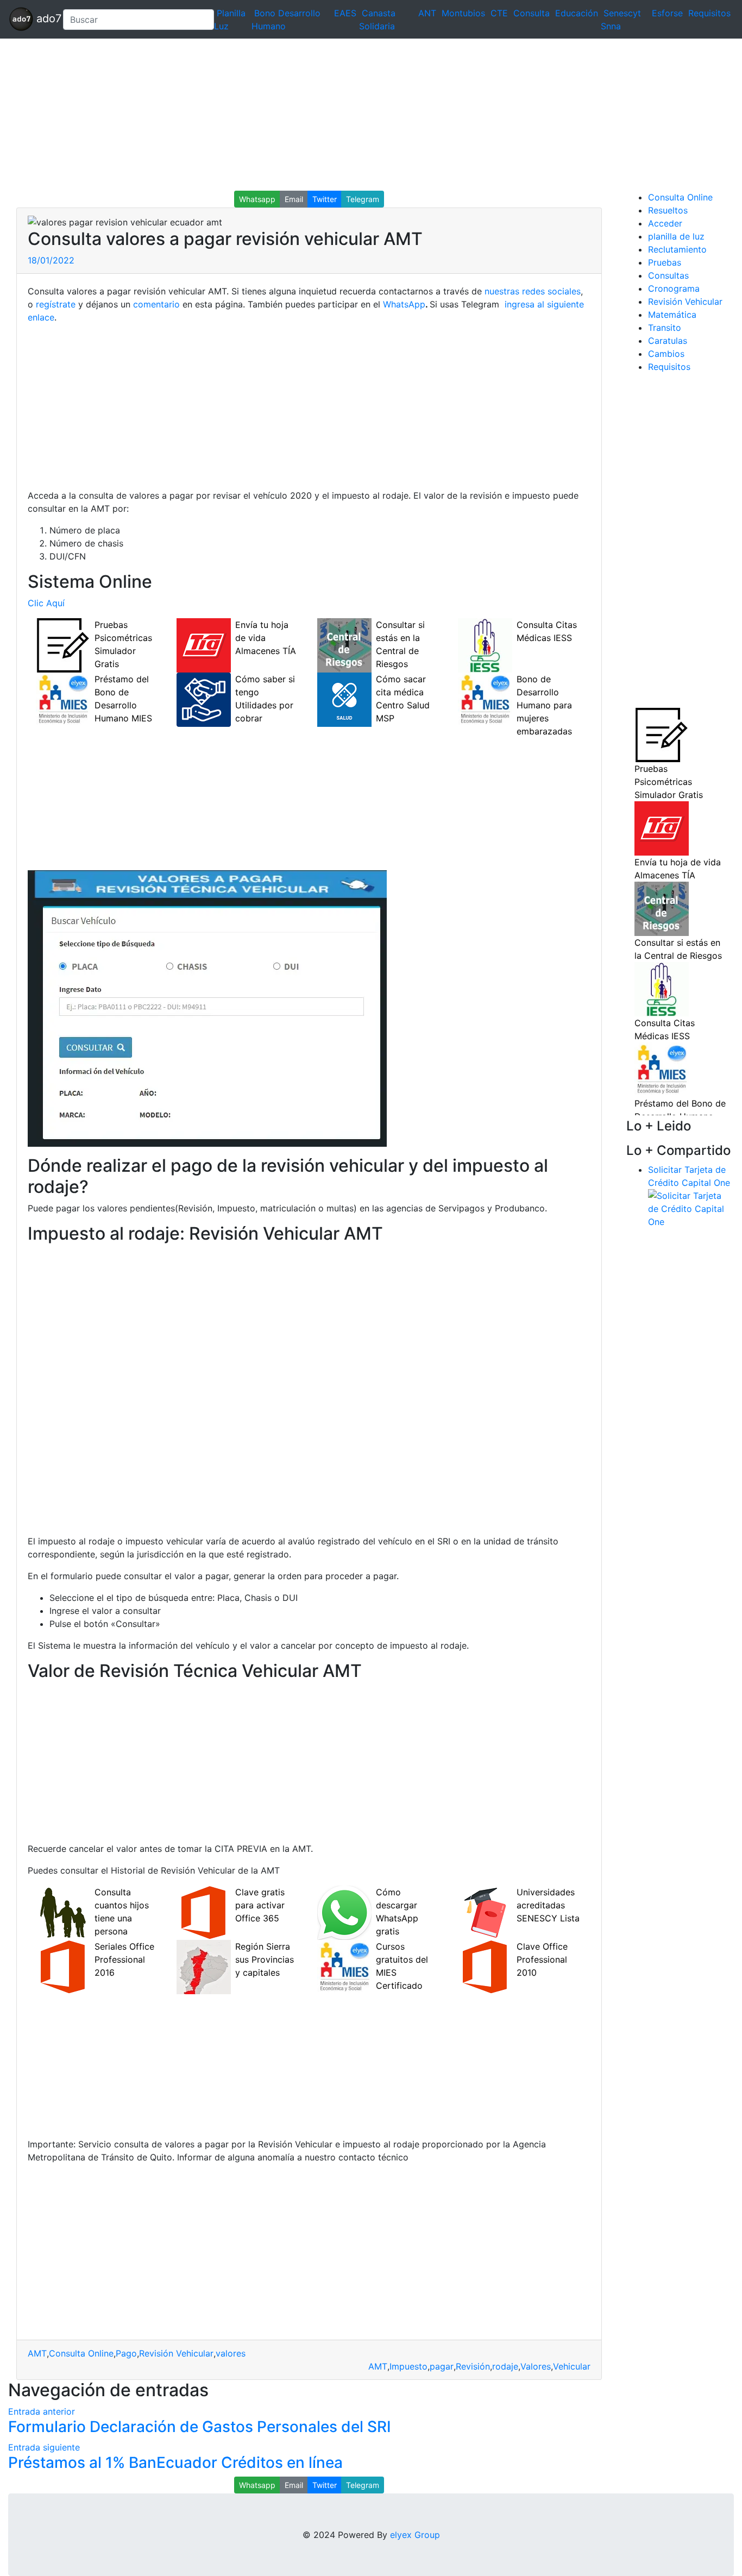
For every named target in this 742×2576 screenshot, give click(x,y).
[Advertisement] (326, 115)
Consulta (532, 13)
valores (231, 2353)
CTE (499, 13)
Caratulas (668, 341)
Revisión (473, 2366)
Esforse (667, 13)
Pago (126, 2353)
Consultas (668, 275)
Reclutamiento (677, 249)
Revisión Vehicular (176, 2353)
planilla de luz (676, 236)
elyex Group (415, 2535)
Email (294, 199)
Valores (536, 2366)
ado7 (44, 18)
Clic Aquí (46, 603)
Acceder (665, 223)
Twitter (325, 199)
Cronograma (674, 288)
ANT (427, 13)
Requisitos (709, 13)
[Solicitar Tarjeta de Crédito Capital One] (691, 1208)
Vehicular (572, 2366)
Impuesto (408, 2366)
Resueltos (668, 210)
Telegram (363, 199)
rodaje (505, 2366)
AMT (37, 2353)
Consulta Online (81, 2353)
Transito (665, 328)
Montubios (463, 13)
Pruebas (665, 262)
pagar (442, 2366)
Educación (577, 13)
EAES (345, 13)
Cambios (666, 354)
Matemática (672, 315)
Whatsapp (257, 199)
